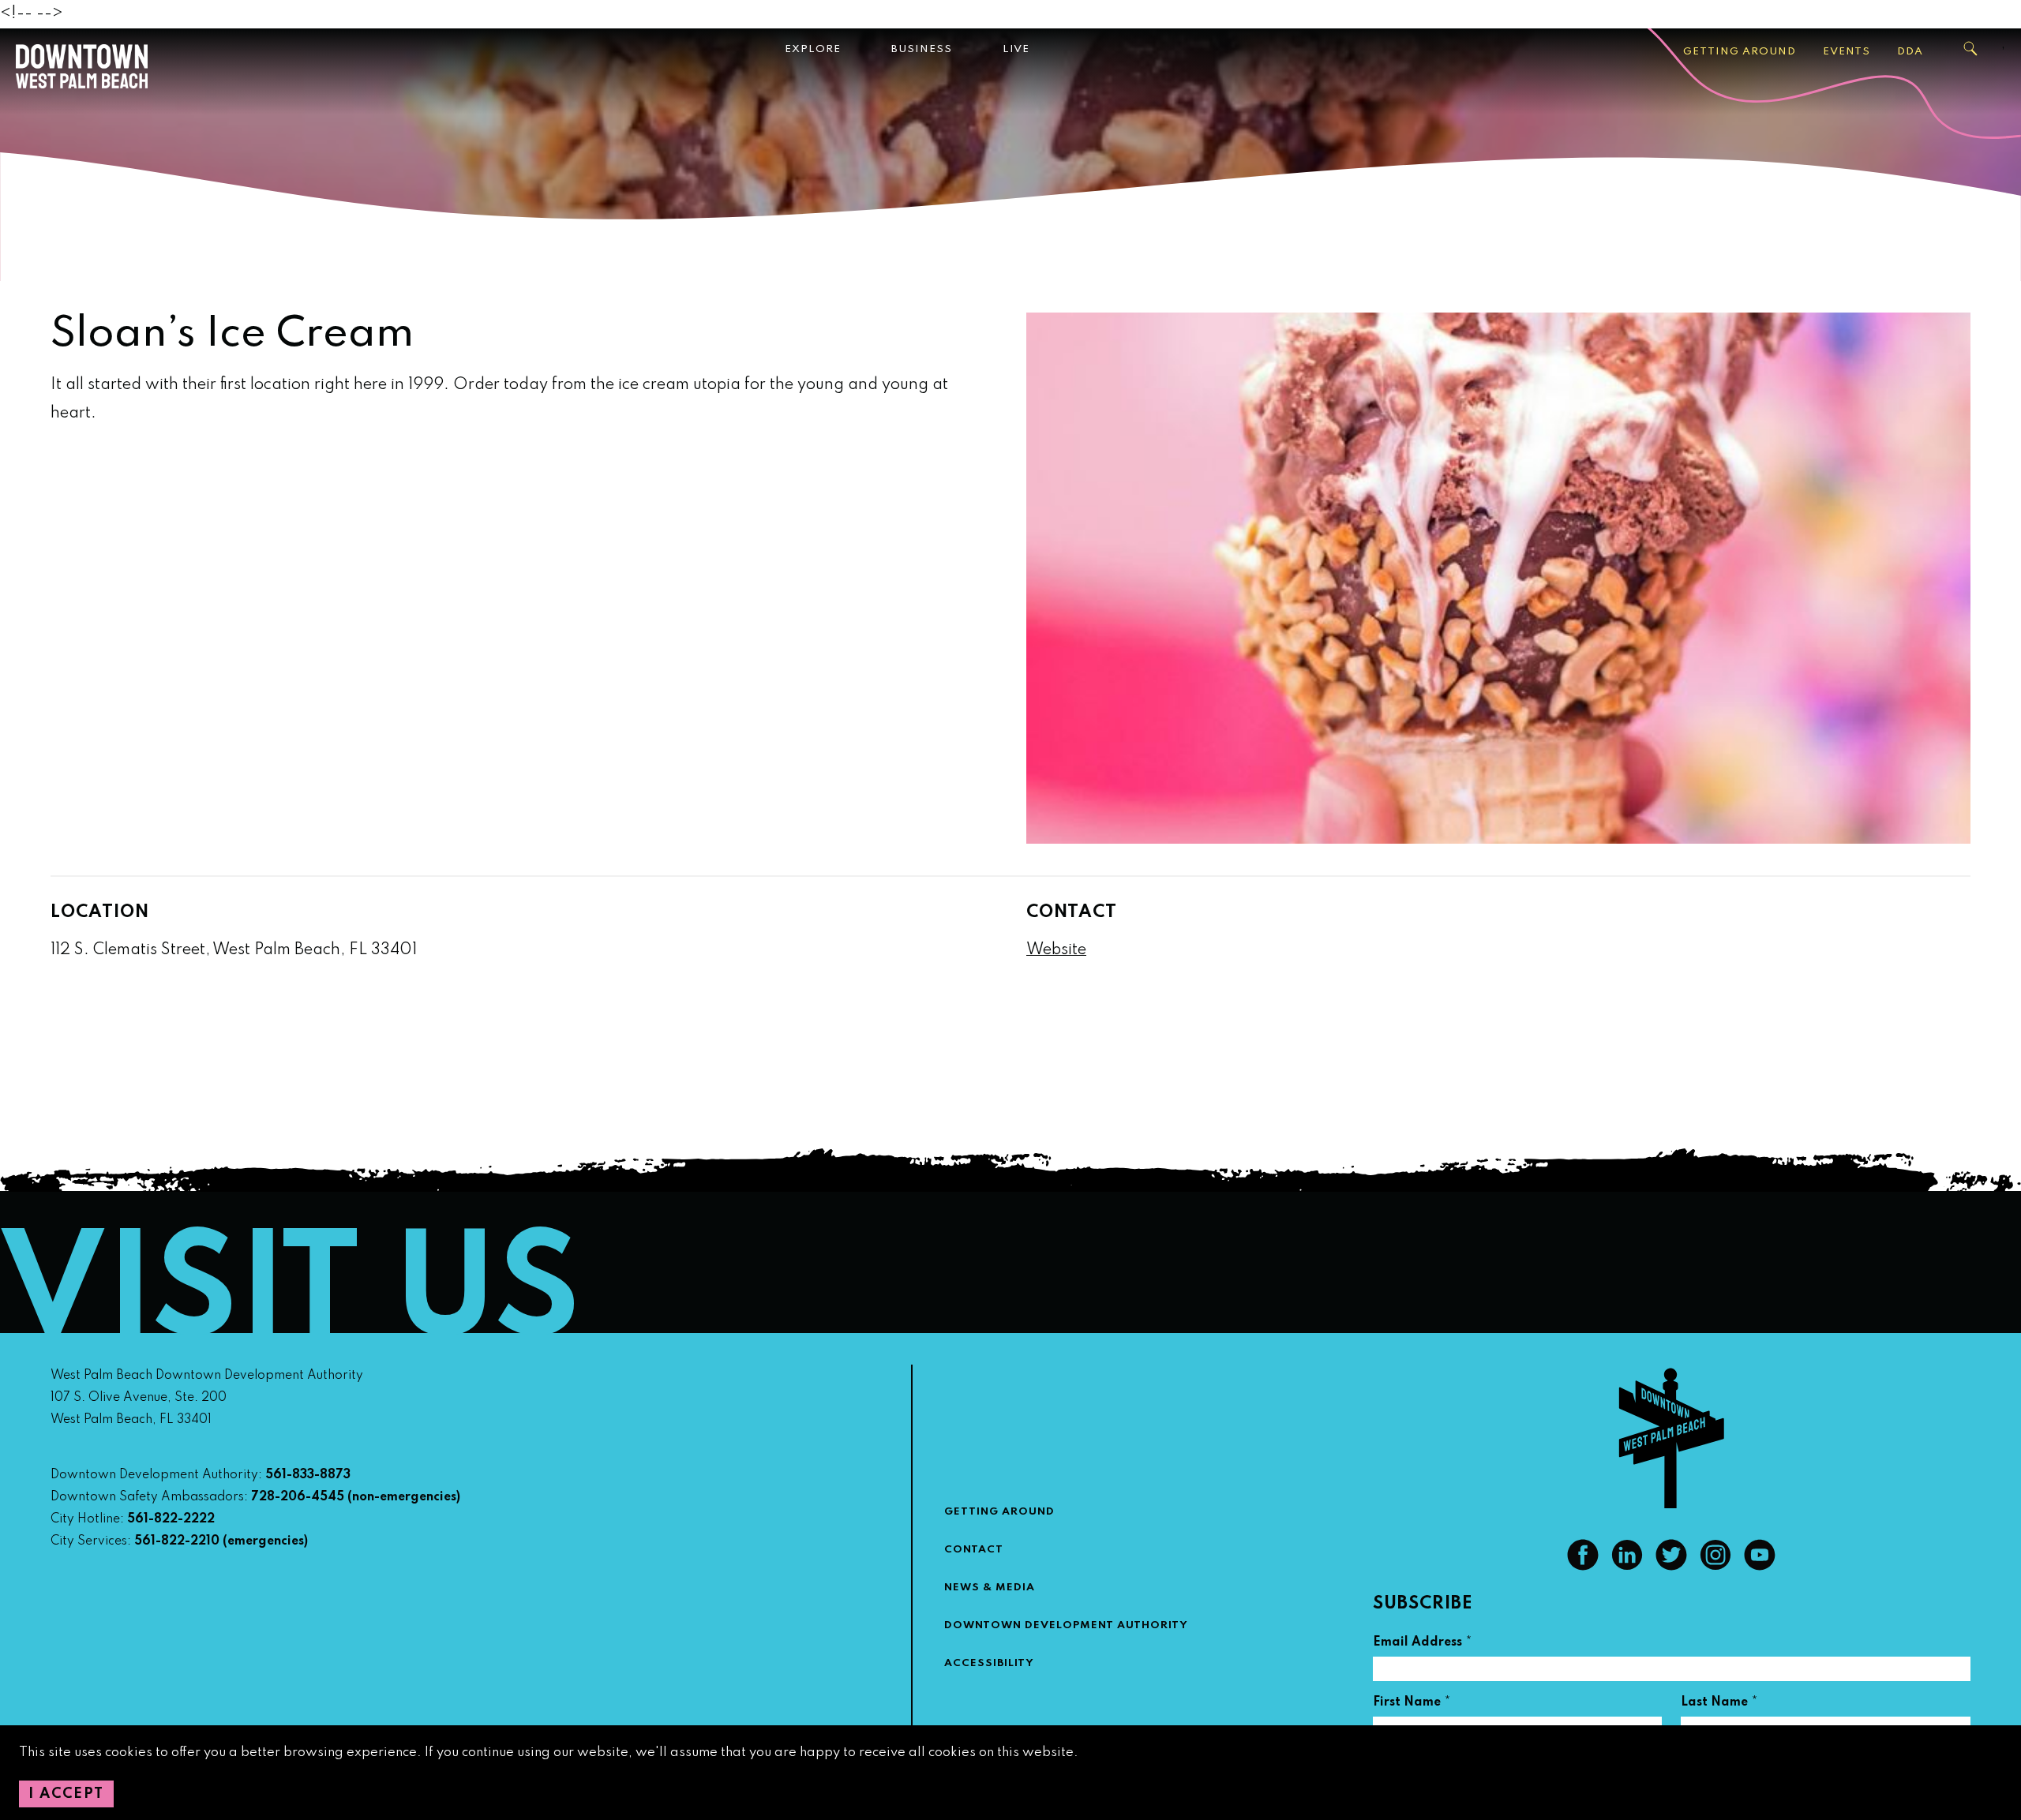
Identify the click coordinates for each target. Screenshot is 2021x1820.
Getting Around (1740, 52)
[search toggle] (1971, 49)
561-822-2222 (171, 1519)
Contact (974, 1550)
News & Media (990, 1588)
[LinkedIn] (1627, 1567)
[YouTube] (1760, 1567)
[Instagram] (1715, 1567)
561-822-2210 (177, 1541)
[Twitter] (1671, 1567)
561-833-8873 (308, 1475)
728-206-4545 (298, 1497)
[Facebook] (1583, 1567)
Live (1016, 49)
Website (1056, 950)
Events (1847, 52)
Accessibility (989, 1663)
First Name (1412, 1704)
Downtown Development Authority (1066, 1625)
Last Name (1719, 1704)
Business (922, 49)
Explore (813, 49)
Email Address (1423, 1644)
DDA (1910, 52)
